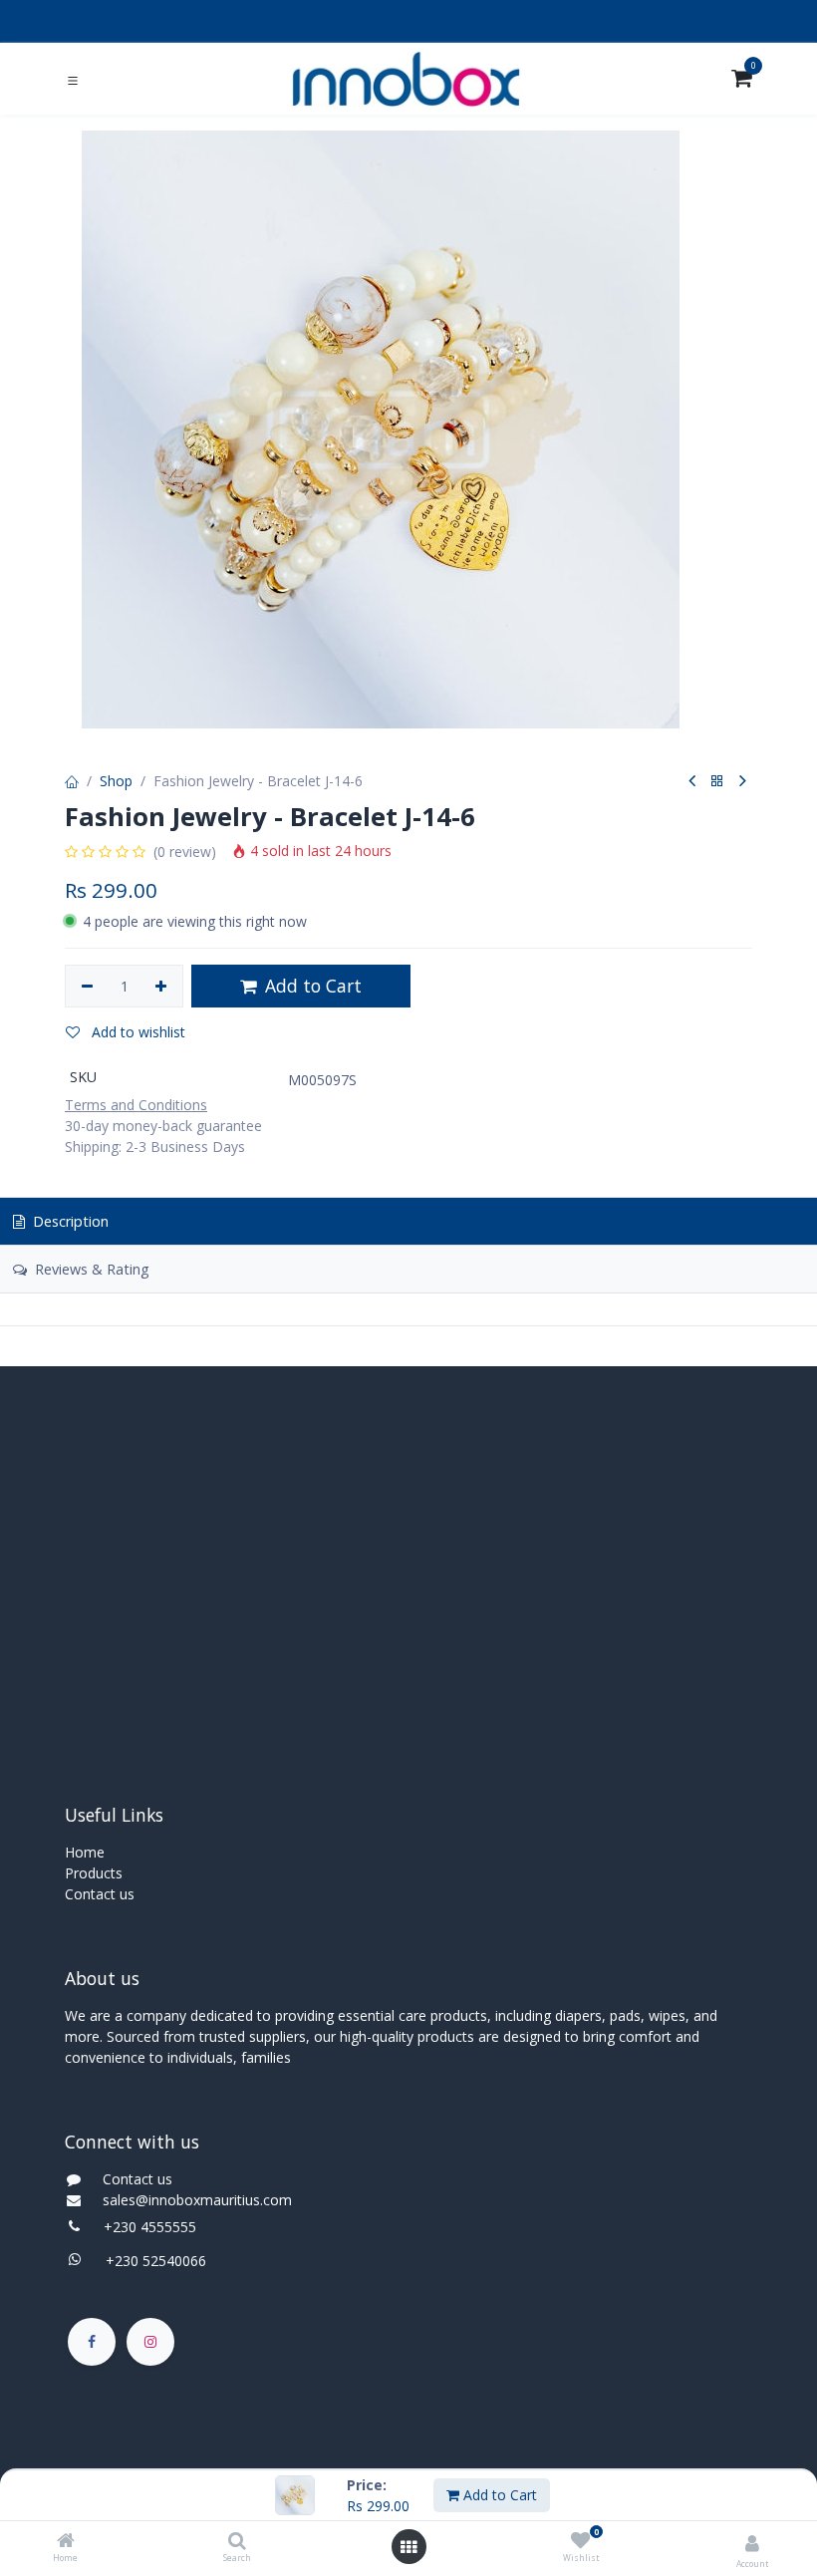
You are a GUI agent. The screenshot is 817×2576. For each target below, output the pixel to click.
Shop (116, 781)
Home (85, 1852)
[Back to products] (717, 782)
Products (94, 1873)
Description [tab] (69, 1221)
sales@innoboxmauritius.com (191, 2200)
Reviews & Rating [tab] (90, 1269)
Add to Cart (498, 2495)
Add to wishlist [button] (136, 1032)
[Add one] (162, 987)
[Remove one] (87, 987)
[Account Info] (752, 2543)
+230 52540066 (150, 2261)
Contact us (100, 1894)
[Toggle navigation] (73, 80)
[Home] (66, 2542)
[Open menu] (408, 2547)
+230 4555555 (150, 2227)
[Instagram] (150, 2342)
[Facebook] (92, 2342)
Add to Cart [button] (311, 986)
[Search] (237, 2542)
